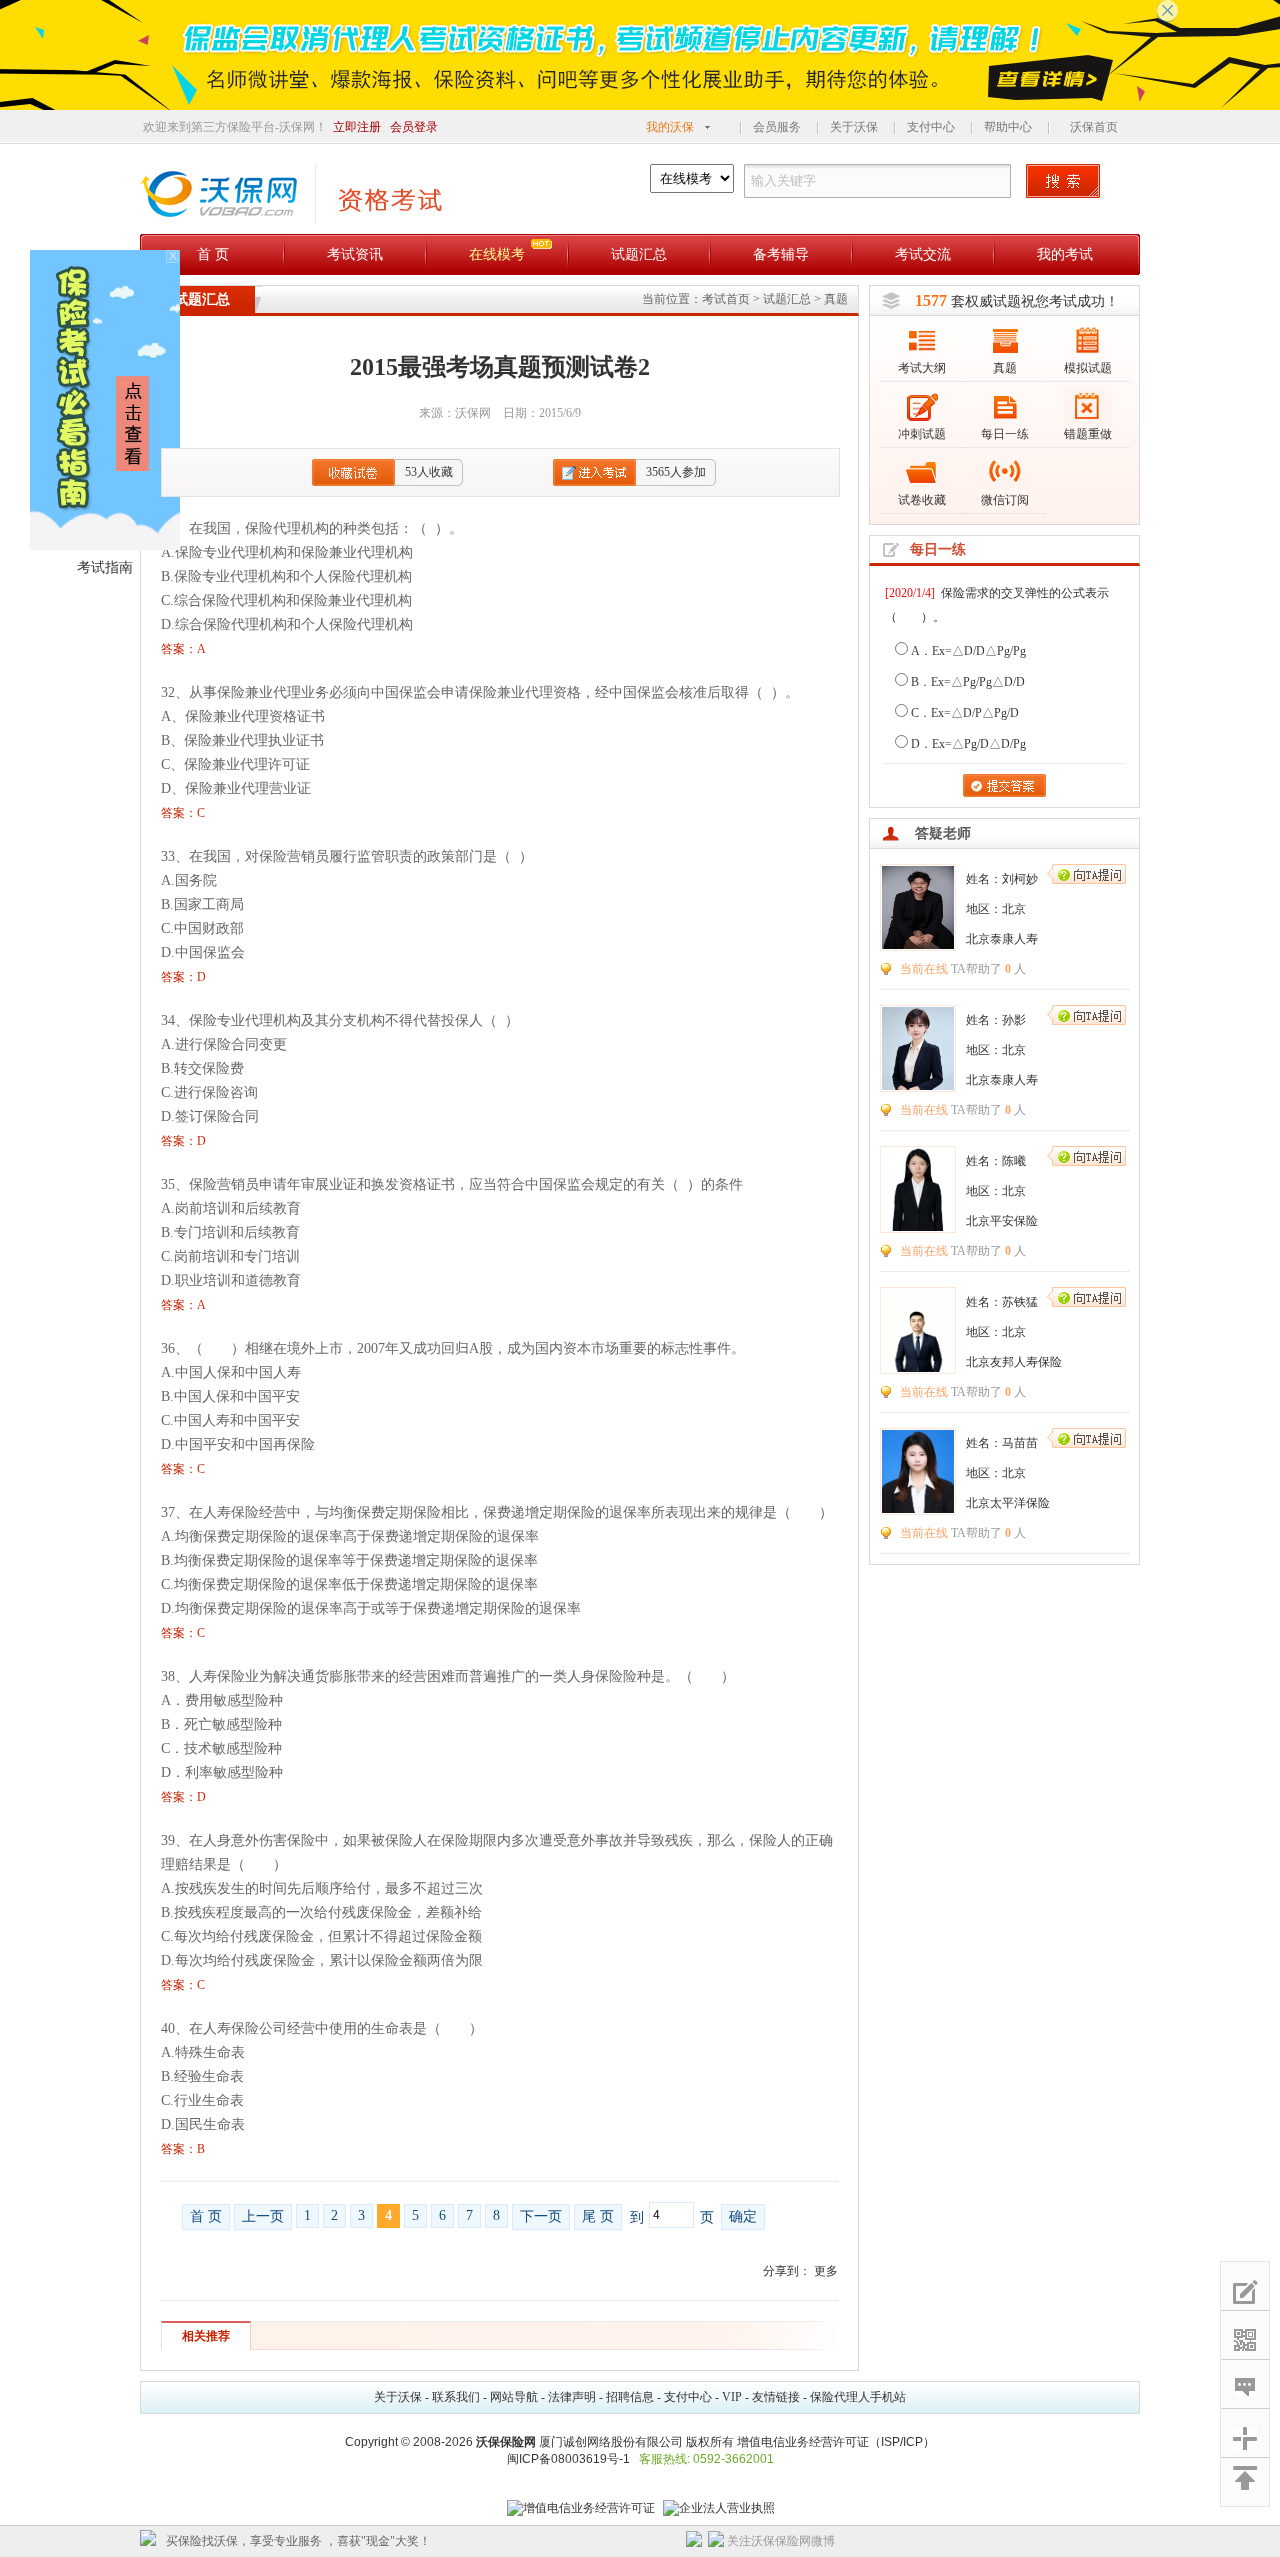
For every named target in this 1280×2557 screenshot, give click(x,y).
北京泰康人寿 (1002, 939)
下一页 (541, 2216)
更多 (826, 2271)
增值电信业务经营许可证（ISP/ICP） (836, 2442)
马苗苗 (1020, 1443)
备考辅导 (781, 254)
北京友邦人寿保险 (1014, 1362)
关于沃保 (854, 127)
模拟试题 (1088, 368)
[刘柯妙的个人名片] (918, 945)
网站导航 (514, 2397)
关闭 (853, 2541)
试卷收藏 (922, 500)
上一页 (263, 2216)
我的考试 (1065, 254)
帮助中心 (1008, 127)
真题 (836, 299)
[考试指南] (105, 545)
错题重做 (1088, 434)
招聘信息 (630, 2397)
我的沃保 (670, 127)
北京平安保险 (1002, 1221)
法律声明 (572, 2397)
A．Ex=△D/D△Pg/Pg (968, 651)
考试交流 (923, 254)
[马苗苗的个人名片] (918, 1509)
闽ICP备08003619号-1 (568, 2459)
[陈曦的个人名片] (918, 1227)
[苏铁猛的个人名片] (918, 1368)
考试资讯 (355, 254)
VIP (732, 2397)
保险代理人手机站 (858, 2397)
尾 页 (598, 2216)
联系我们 (456, 2397)
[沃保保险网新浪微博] (716, 2543)
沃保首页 (1094, 127)
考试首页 (726, 299)
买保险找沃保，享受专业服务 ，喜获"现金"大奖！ (298, 2541)
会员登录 (414, 127)
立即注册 (357, 127)
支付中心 (931, 127)
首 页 (213, 254)
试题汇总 (639, 254)
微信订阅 (1005, 500)
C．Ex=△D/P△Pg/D (965, 713)
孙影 (1014, 1020)
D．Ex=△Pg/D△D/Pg (968, 744)
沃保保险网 (506, 2442)
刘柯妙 (1020, 879)
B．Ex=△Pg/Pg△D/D (968, 682)
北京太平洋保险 (1008, 1503)
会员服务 (777, 127)
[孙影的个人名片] (918, 1086)
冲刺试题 (922, 434)
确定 (743, 2216)
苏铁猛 (1020, 1302)
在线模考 (497, 254)
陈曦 (1014, 1161)
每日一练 (1005, 434)
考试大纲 (922, 368)
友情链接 (776, 2397)
